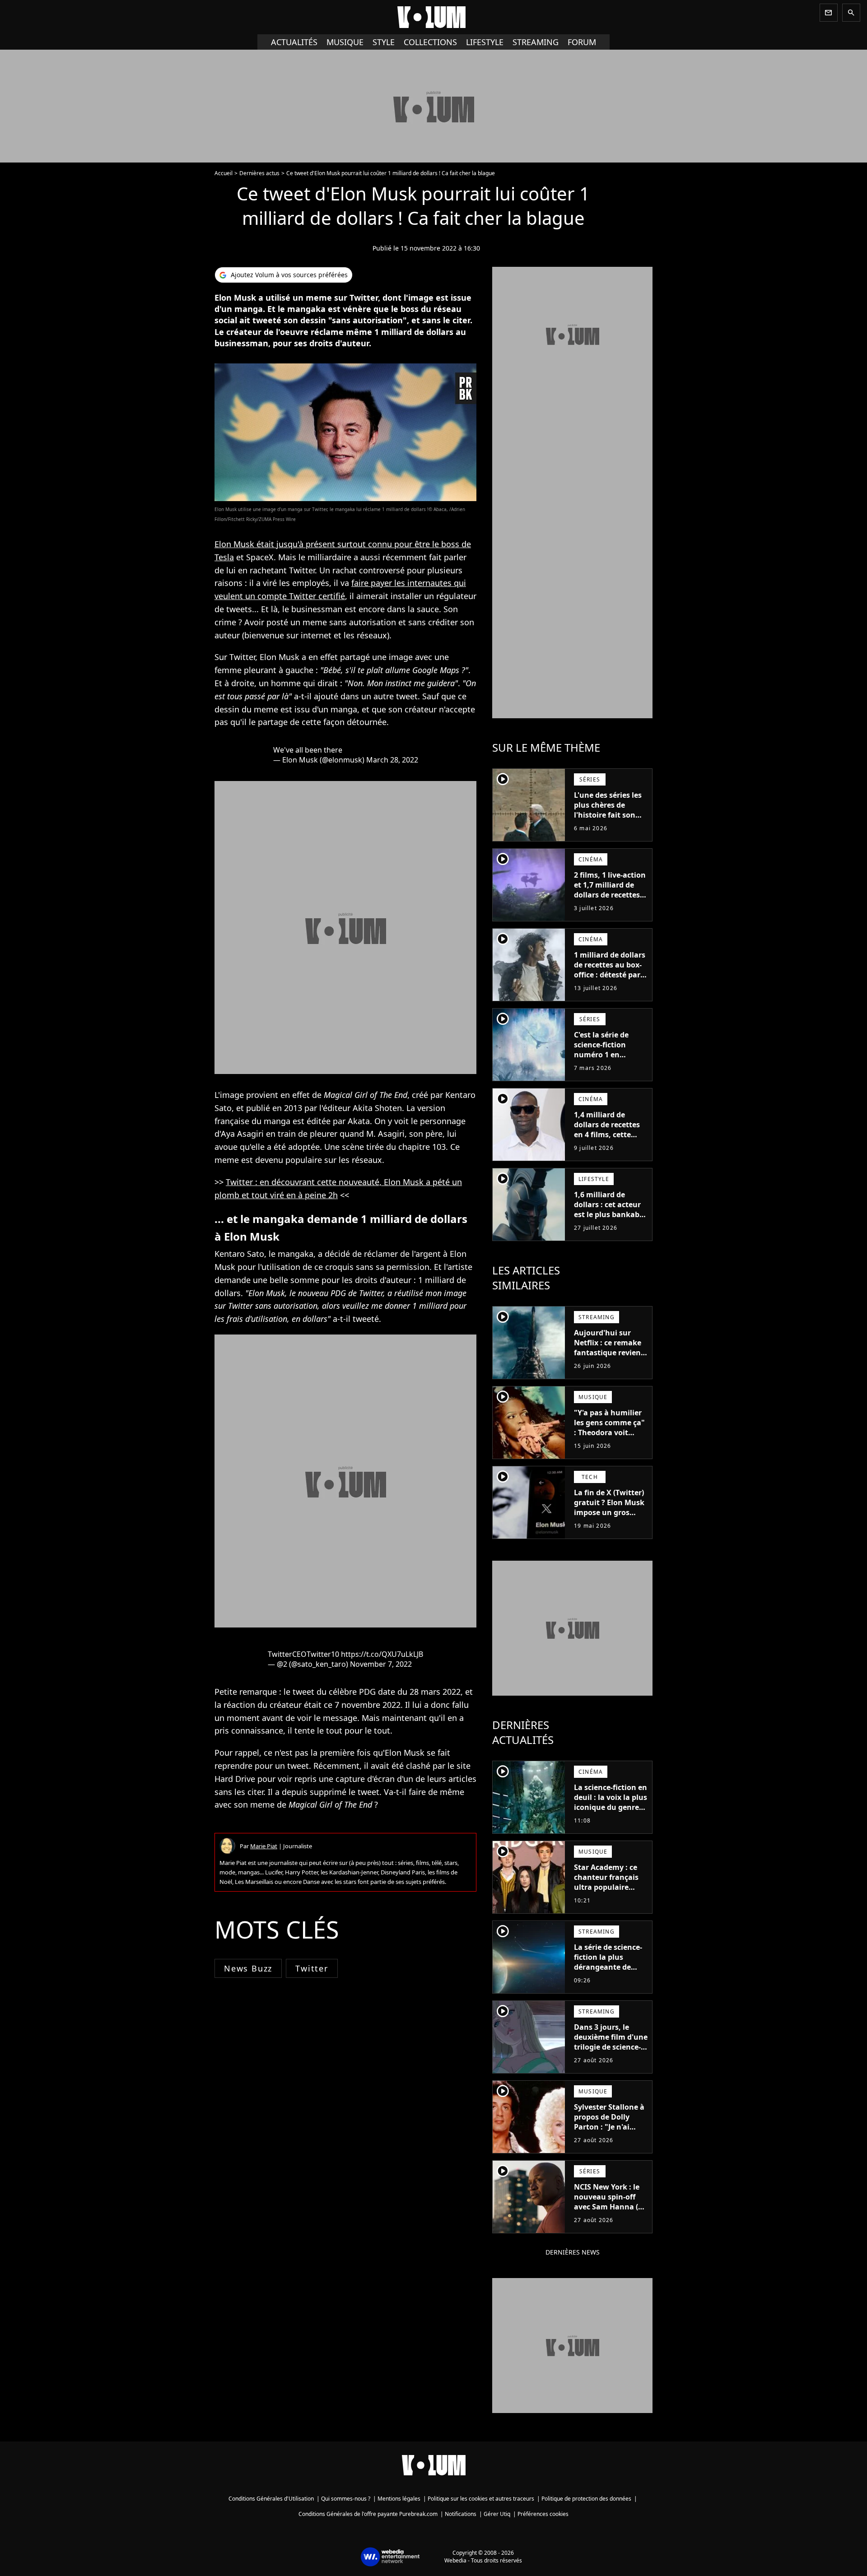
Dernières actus (259, 173)
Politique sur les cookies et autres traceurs (481, 2499)
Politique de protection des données (586, 2499)
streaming (536, 42)
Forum (582, 42)
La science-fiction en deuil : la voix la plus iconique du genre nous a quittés (611, 1802)
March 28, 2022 (392, 760)
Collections (430, 42)
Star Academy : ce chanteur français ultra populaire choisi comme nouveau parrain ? (607, 1887)
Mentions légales (399, 2499)
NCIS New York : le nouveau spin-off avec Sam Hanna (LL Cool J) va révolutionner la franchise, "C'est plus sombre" (610, 2217)
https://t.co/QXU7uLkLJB (382, 1654)
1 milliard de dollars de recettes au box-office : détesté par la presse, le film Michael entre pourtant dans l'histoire (610, 985)
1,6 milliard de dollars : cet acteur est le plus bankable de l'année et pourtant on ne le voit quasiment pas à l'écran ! (610, 1224)
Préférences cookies (543, 2514)
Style (384, 42)
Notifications (461, 2514)
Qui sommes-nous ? (346, 2499)
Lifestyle (485, 42)
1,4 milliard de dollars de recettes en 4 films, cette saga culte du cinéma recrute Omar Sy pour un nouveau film (607, 1144)
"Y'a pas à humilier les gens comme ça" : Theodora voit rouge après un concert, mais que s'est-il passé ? (609, 1437)
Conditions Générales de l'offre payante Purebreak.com (368, 2514)
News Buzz (248, 1968)
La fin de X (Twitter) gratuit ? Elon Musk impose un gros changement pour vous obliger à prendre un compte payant (609, 1522)
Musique (345, 42)
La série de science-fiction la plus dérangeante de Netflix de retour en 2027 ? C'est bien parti (609, 1972)
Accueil (224, 173)
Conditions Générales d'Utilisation (271, 2499)
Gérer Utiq (497, 2514)
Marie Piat (264, 1846)
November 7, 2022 (381, 1664)
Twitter (312, 1968)
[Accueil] (433, 17)
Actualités (294, 42)
